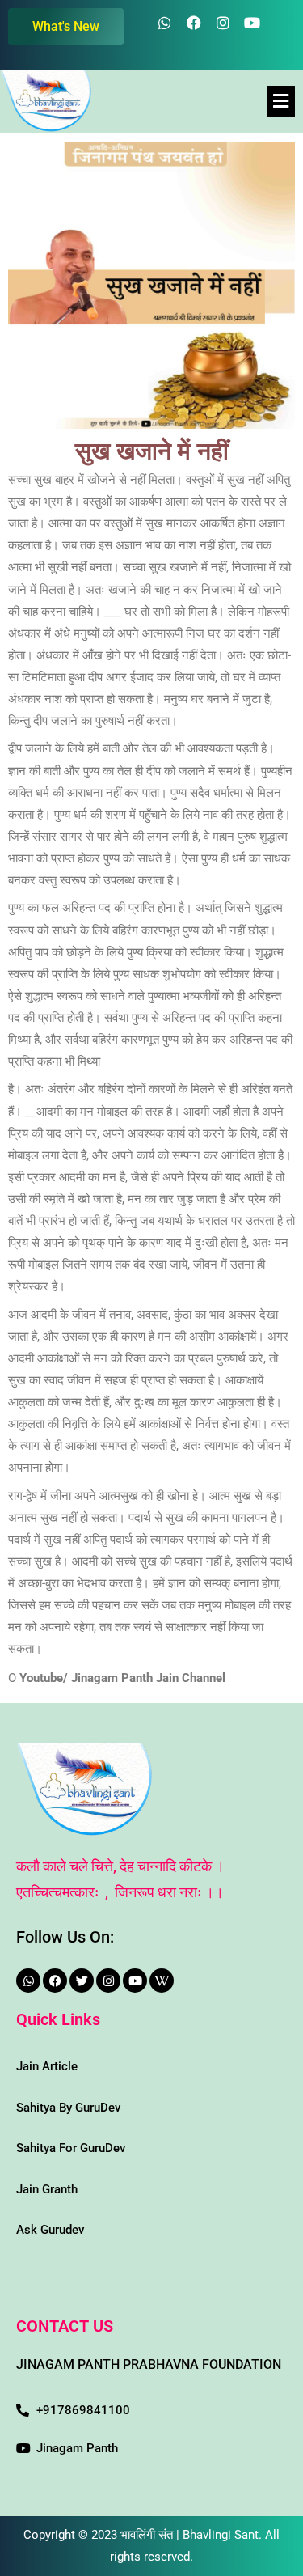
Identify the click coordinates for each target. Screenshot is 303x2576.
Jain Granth (47, 2189)
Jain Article (47, 2066)
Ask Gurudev (50, 2230)
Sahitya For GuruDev (71, 2148)
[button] (281, 101)
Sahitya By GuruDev (68, 2108)
